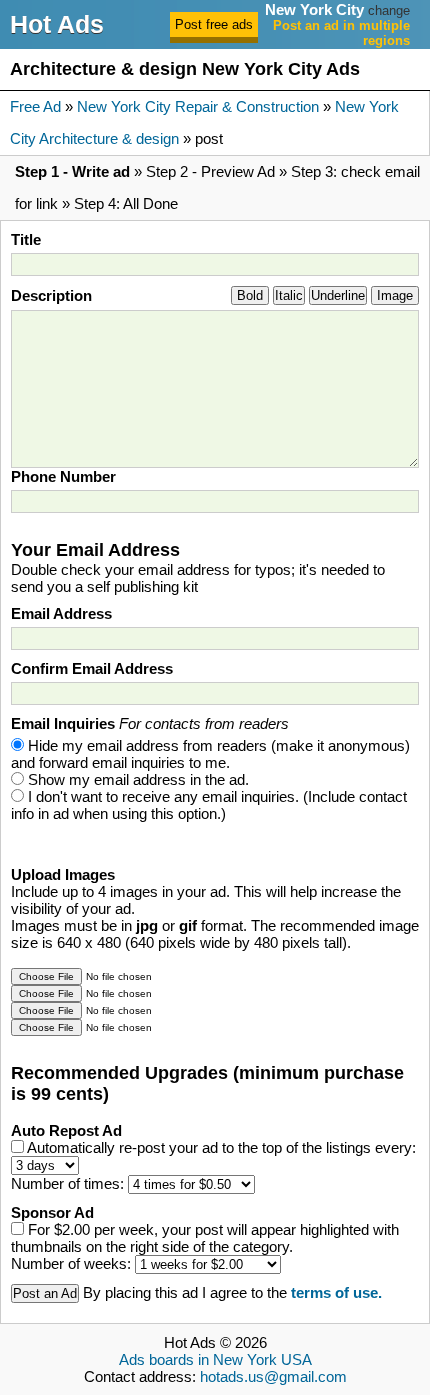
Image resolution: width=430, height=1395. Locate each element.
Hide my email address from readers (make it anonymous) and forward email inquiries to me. (210, 754)
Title (26, 239)
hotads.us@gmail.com (273, 1376)
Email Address (61, 613)
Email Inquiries (150, 723)
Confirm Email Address (92, 668)
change (389, 10)
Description (51, 295)
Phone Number (63, 476)
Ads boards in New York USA (215, 1359)
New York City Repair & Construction (198, 106)
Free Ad (35, 106)
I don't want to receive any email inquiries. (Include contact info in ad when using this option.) (209, 805)
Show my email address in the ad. (138, 779)
